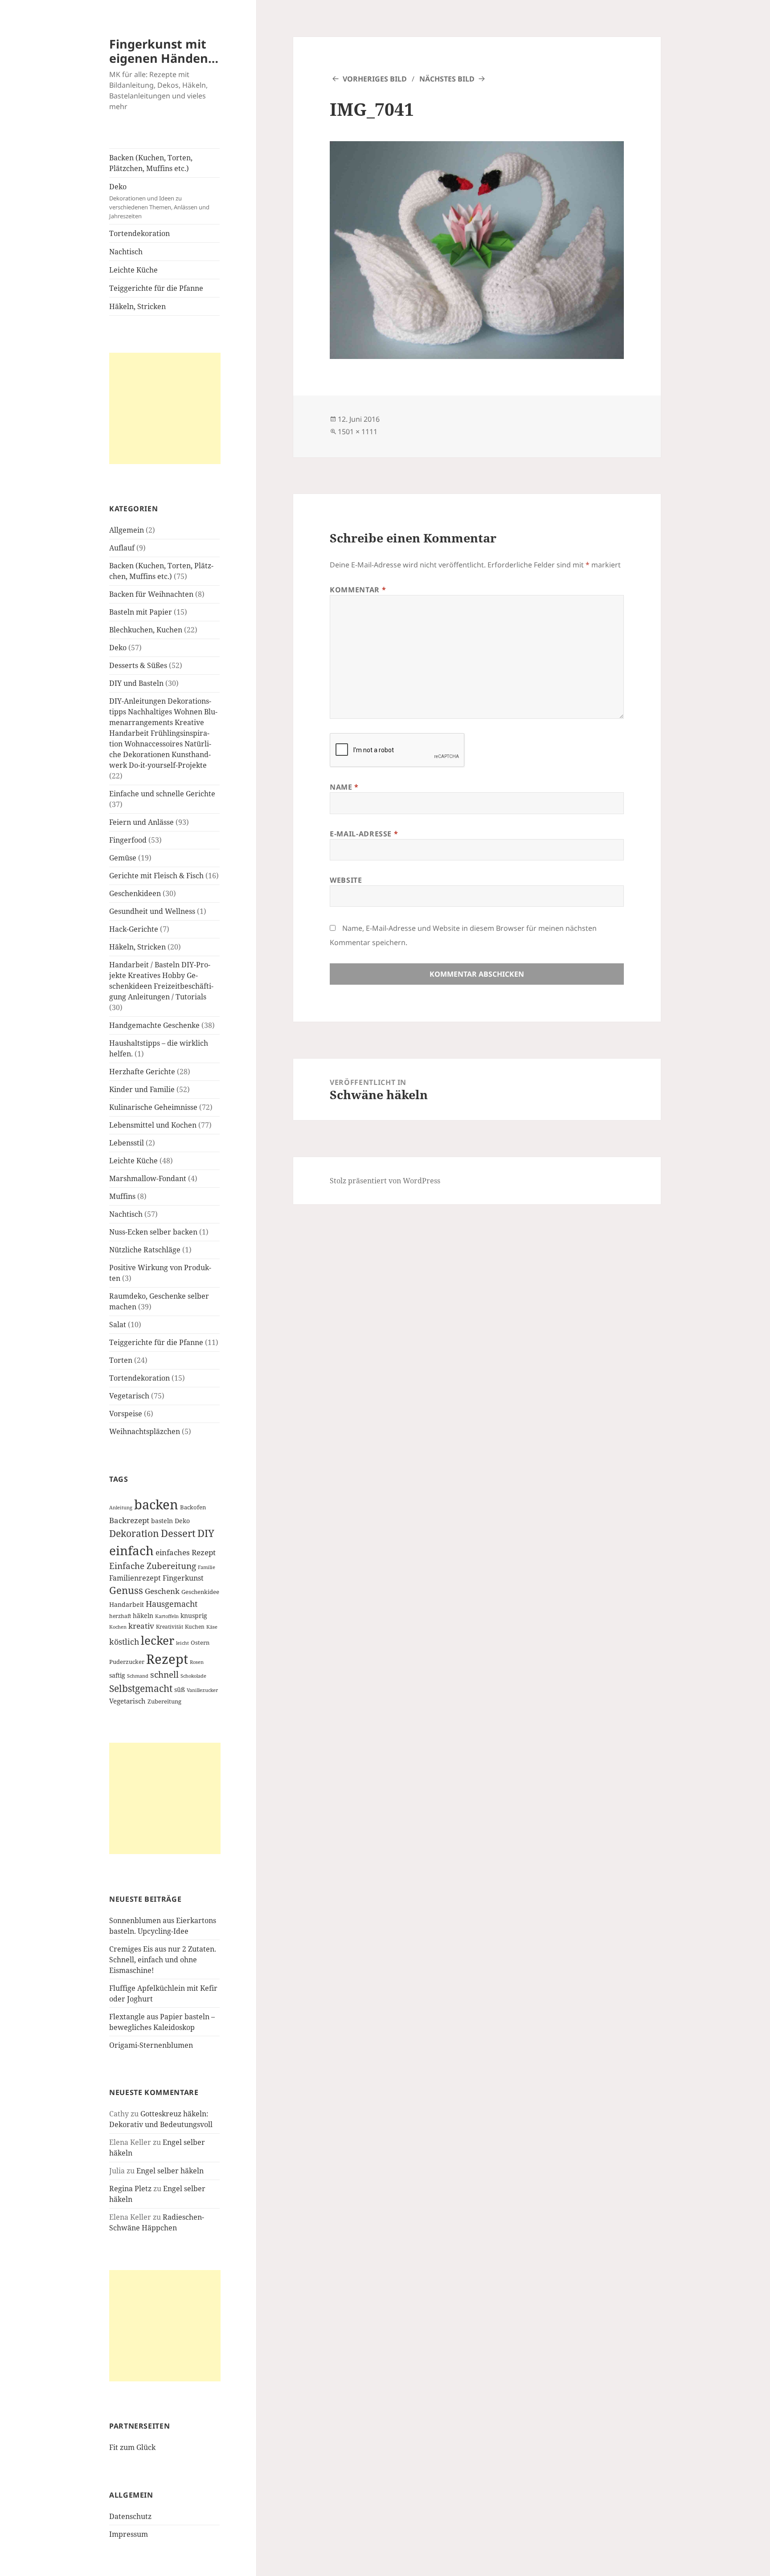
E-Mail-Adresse (364, 834)
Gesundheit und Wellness (152, 911)
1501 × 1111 (358, 432)
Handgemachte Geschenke (154, 1025)
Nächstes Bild (447, 79)
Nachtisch (126, 252)
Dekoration (134, 1533)
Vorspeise (126, 1414)
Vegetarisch (129, 1396)
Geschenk (162, 1591)
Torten (121, 1360)
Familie (207, 1567)
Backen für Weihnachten (151, 594)
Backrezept (129, 1520)
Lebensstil (127, 1143)
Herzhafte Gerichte (142, 1072)
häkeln (143, 1616)
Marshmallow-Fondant (148, 1178)
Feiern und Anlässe (141, 822)
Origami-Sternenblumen (151, 2045)
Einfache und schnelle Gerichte (162, 794)
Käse (212, 1627)
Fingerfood (128, 840)
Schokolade (193, 1676)
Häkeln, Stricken (137, 306)
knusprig (194, 1616)
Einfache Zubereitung (153, 1566)
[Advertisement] (165, 408)
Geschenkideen (135, 893)
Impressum (129, 2534)
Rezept (167, 1659)
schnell (164, 1674)
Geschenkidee (200, 1592)
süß (180, 1689)
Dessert (178, 1533)
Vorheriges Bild (375, 79)
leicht (182, 1643)
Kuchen (195, 1626)
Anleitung (121, 1508)
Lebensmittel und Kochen (153, 1125)
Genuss (126, 1590)
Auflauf (122, 548)
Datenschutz (130, 2516)
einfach (131, 1550)
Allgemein (127, 530)
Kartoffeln (167, 1616)
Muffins (122, 1196)
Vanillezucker (202, 1690)
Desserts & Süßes (138, 665)
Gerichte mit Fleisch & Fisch (156, 876)
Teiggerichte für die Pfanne (156, 288)
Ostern (200, 1643)
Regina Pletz (130, 2189)
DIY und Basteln (136, 683)
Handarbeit (127, 1604)
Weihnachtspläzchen (145, 1431)
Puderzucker (127, 1662)
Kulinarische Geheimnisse (153, 1107)
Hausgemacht (172, 1604)
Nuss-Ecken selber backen (153, 1232)
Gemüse (123, 858)
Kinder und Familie (142, 1089)
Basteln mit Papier (141, 612)
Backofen (193, 1507)
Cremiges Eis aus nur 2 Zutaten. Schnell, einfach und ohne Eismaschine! (163, 1960)
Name (344, 787)
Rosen (197, 1662)
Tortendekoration (139, 233)
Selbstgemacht (141, 1688)
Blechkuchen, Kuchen (146, 630)
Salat (118, 1325)
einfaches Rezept (186, 1552)
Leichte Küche (133, 270)
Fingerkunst (183, 1578)
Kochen (118, 1627)
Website (346, 880)
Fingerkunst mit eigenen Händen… (164, 51)
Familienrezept (135, 1578)
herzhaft (120, 1616)
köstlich (124, 1642)
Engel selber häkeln (170, 2171)
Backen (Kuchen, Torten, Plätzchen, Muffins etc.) (151, 163)
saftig (117, 1675)
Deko (159, 201)
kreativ (141, 1626)
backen (156, 1504)
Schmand (138, 1676)
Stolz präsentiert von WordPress (385, 1181)
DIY (206, 1533)
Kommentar (358, 590)
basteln (162, 1521)
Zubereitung (164, 1702)
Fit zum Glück (132, 2447)
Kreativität (170, 1626)
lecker (158, 1640)
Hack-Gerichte (134, 929)
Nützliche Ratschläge (145, 1250)
